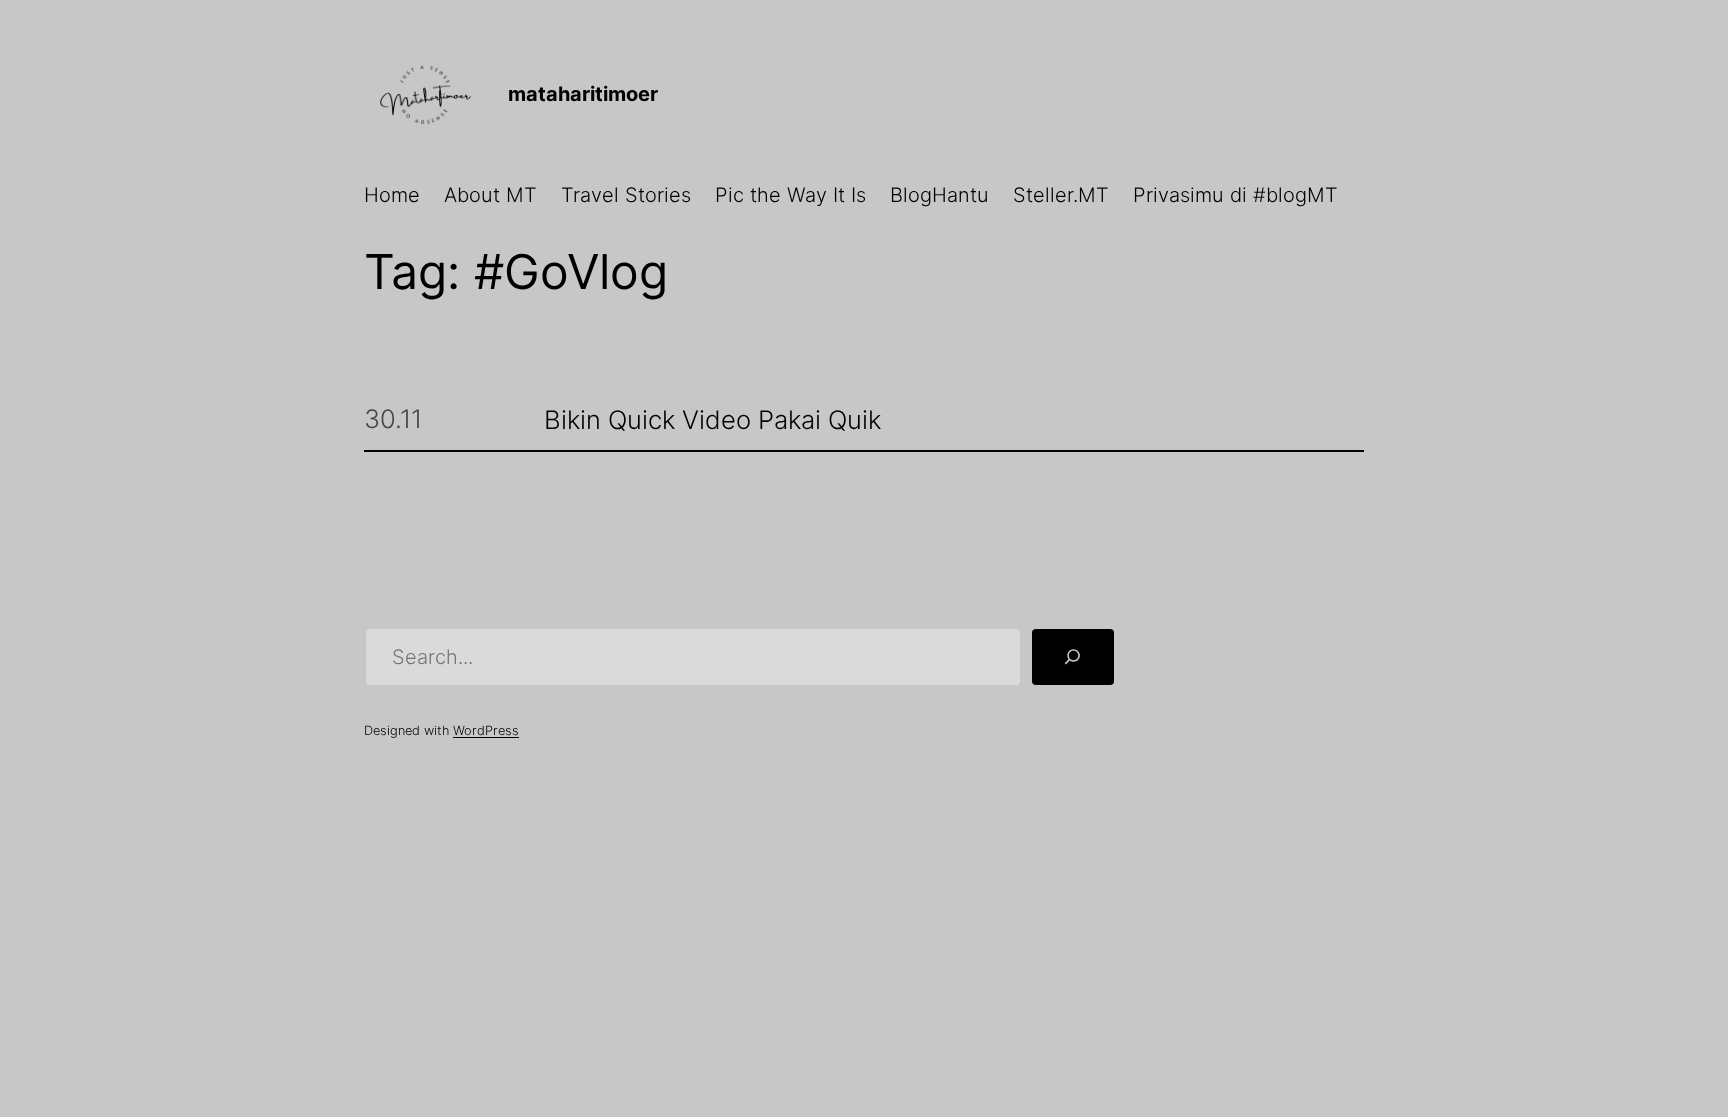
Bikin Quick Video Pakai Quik (712, 420)
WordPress (486, 730)
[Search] (1073, 657)
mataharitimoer (583, 94)
